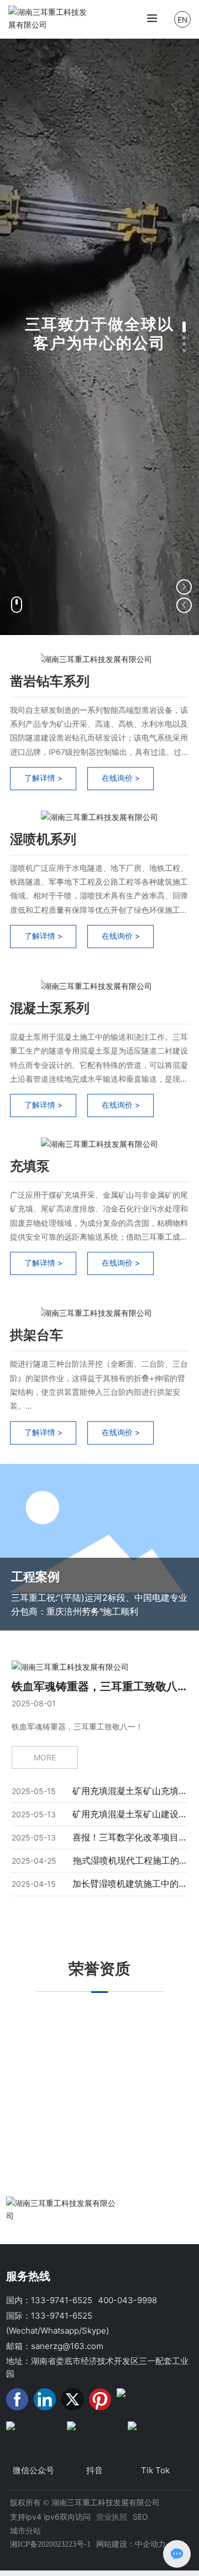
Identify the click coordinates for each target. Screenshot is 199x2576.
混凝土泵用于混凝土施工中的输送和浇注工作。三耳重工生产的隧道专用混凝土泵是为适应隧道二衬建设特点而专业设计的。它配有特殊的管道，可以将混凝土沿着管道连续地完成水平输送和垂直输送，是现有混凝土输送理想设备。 (99, 1065)
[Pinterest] (100, 2399)
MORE (45, 1757)
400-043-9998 (127, 2300)
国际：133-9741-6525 (49, 2316)
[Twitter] (72, 2399)
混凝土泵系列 (50, 1008)
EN (183, 20)
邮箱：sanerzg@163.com (55, 2346)
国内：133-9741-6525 (49, 2300)
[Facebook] (17, 2399)
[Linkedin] (45, 2399)
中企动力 (150, 2544)
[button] (184, 327)
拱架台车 (36, 1335)
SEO (140, 2517)
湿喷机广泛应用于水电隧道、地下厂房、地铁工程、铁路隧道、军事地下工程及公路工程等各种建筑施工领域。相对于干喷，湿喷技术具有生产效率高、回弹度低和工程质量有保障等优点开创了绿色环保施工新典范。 (99, 896)
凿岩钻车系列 (50, 681)
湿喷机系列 (43, 839)
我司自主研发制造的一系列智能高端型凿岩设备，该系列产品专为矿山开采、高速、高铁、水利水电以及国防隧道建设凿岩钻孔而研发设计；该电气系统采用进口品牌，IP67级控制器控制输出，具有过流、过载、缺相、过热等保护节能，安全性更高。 (99, 738)
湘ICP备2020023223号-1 (50, 2544)
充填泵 (30, 1166)
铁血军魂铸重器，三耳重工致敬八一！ (77, 1726)
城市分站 (25, 2530)
